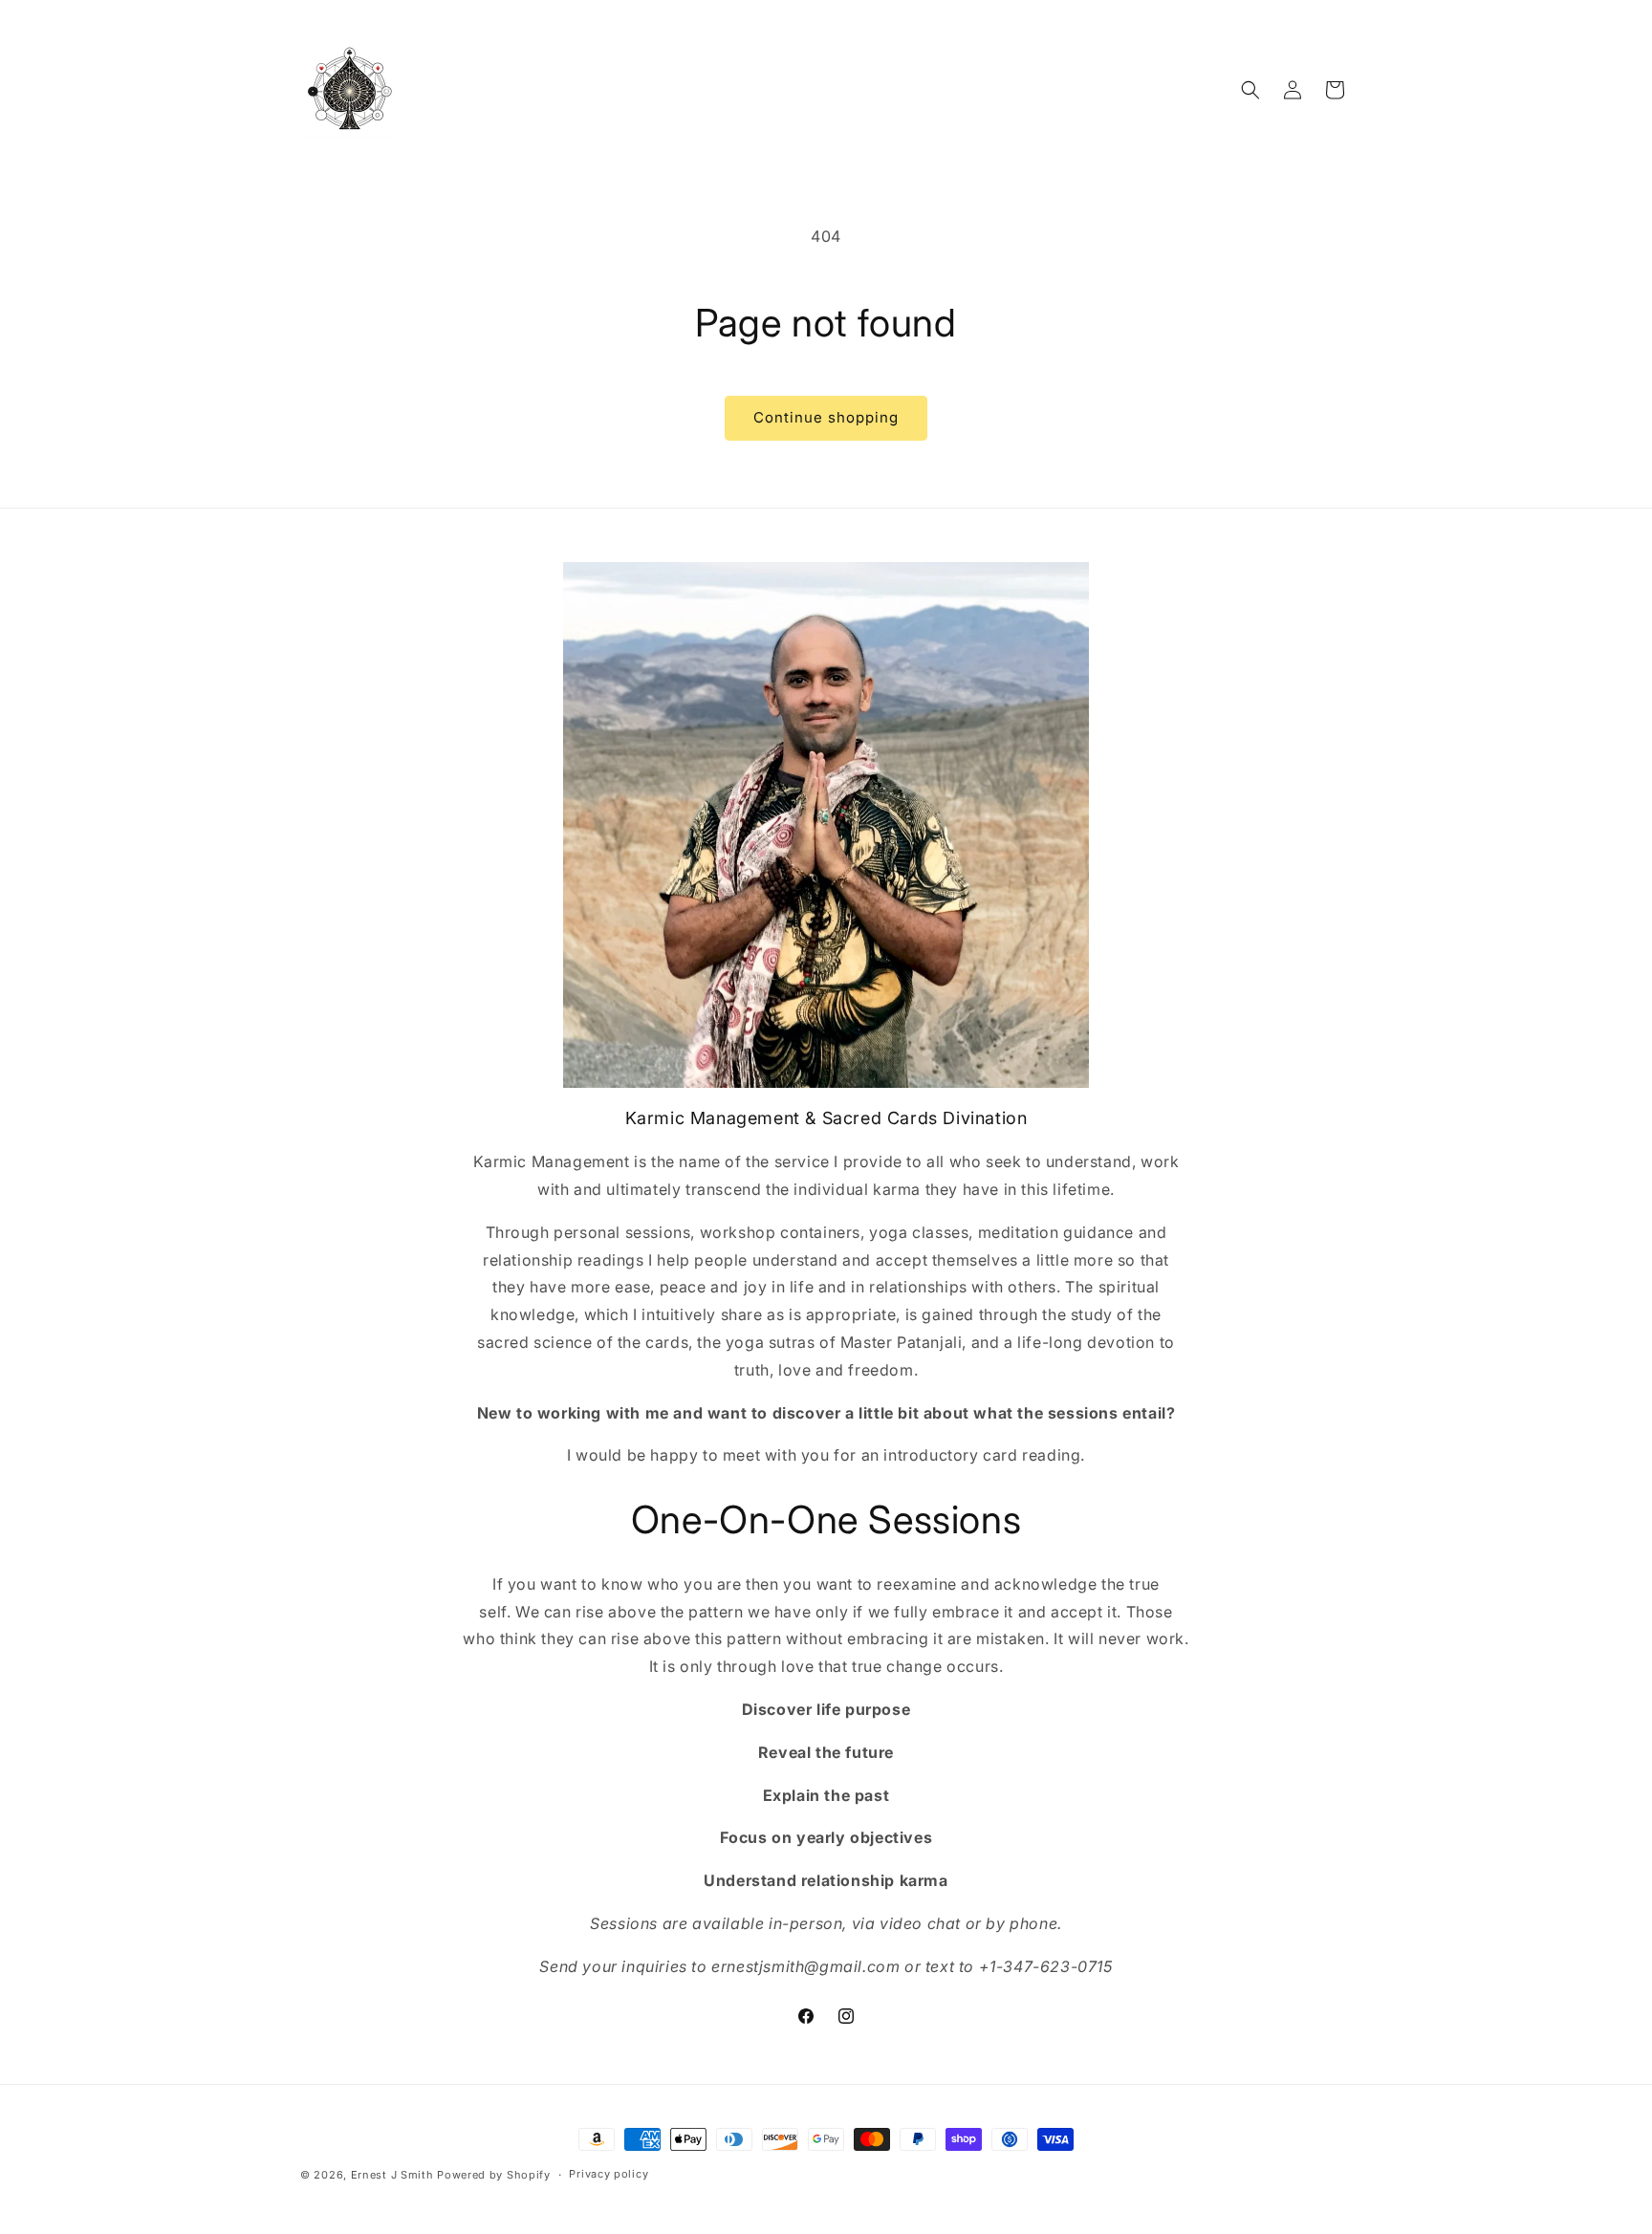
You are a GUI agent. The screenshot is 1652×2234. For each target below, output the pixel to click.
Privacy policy (609, 2174)
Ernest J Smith (392, 2175)
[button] (1250, 90)
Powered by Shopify (494, 2175)
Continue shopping (826, 417)
